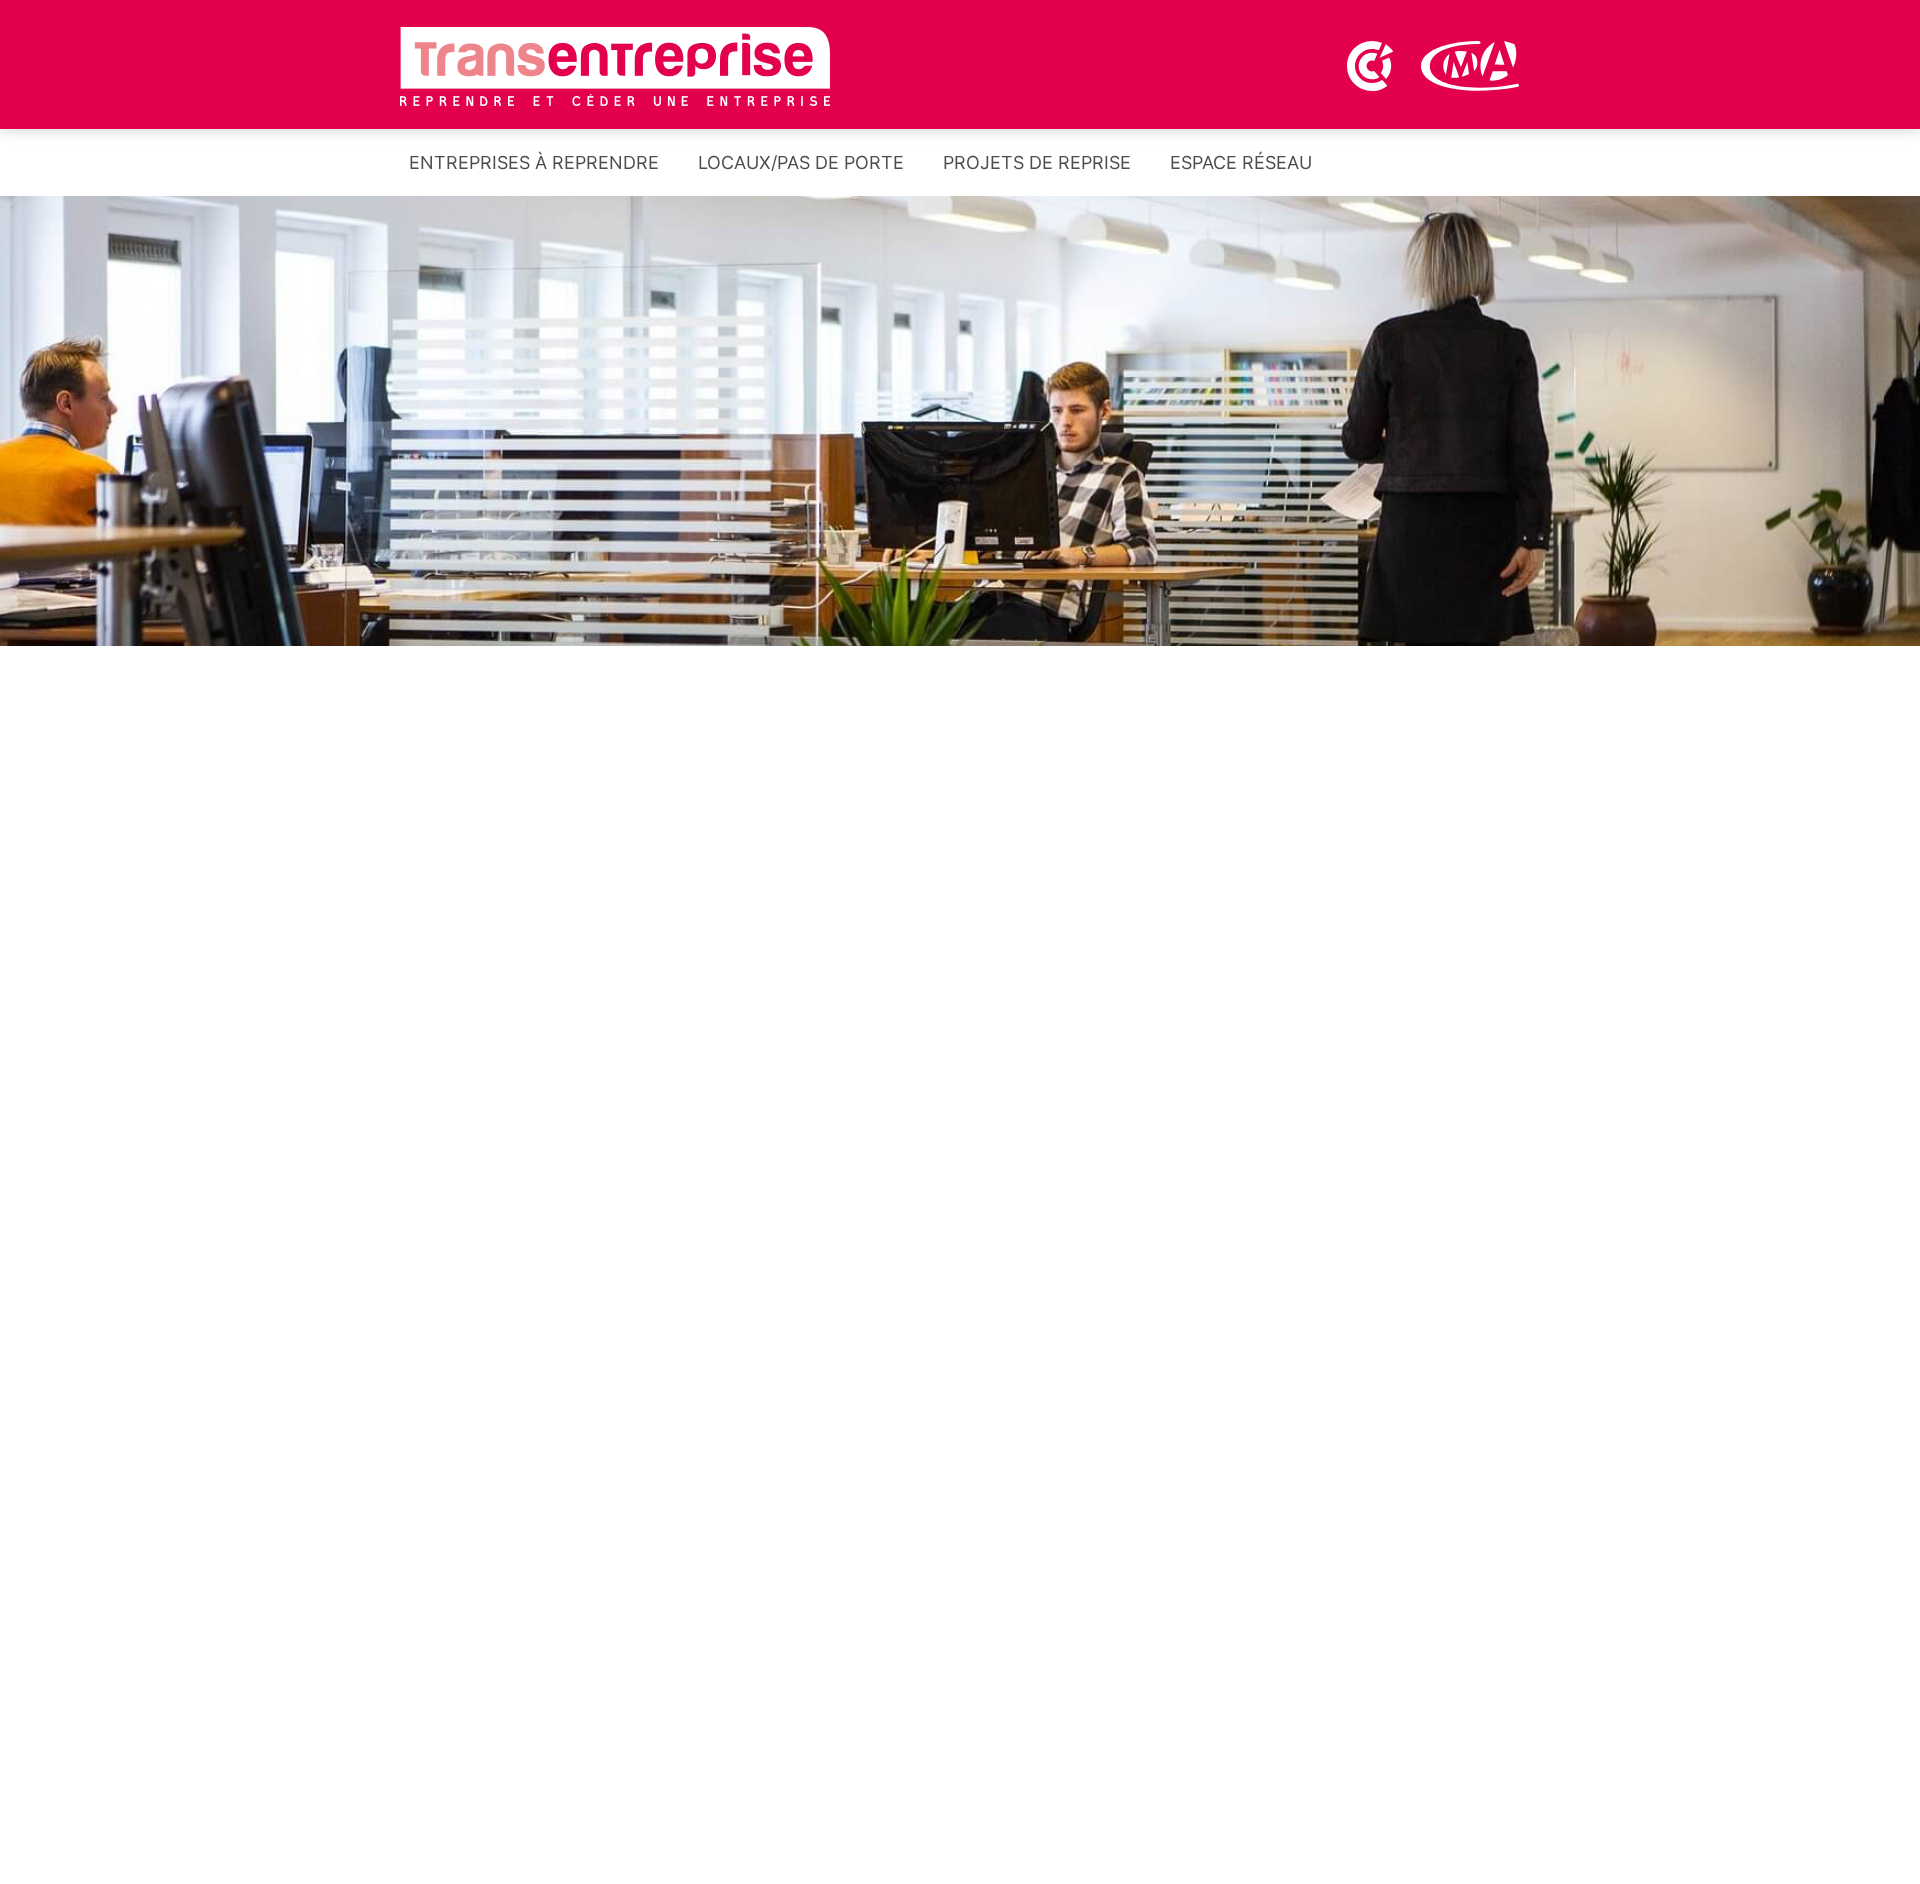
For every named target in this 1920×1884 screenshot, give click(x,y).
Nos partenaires (960, 1173)
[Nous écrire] (1518, 168)
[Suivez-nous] (1464, 168)
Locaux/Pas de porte (798, 162)
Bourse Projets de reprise (1330, 925)
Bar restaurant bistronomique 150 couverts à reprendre (1191, 1784)
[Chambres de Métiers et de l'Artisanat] (1470, 64)
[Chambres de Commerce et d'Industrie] (1372, 64)
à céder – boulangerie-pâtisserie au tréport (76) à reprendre (1210, 1426)
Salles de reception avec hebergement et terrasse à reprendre (662, 1708)
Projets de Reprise (1034, 162)
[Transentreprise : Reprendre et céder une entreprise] (615, 65)
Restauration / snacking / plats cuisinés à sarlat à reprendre (1208, 1665)
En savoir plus (890, 1740)
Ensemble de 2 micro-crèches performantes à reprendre (1194, 1545)
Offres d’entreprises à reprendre (590, 925)
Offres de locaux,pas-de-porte (960, 925)
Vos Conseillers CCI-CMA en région (589, 1190)
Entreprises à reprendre (531, 162)
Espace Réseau (1238, 162)
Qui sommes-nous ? (1330, 1173)
